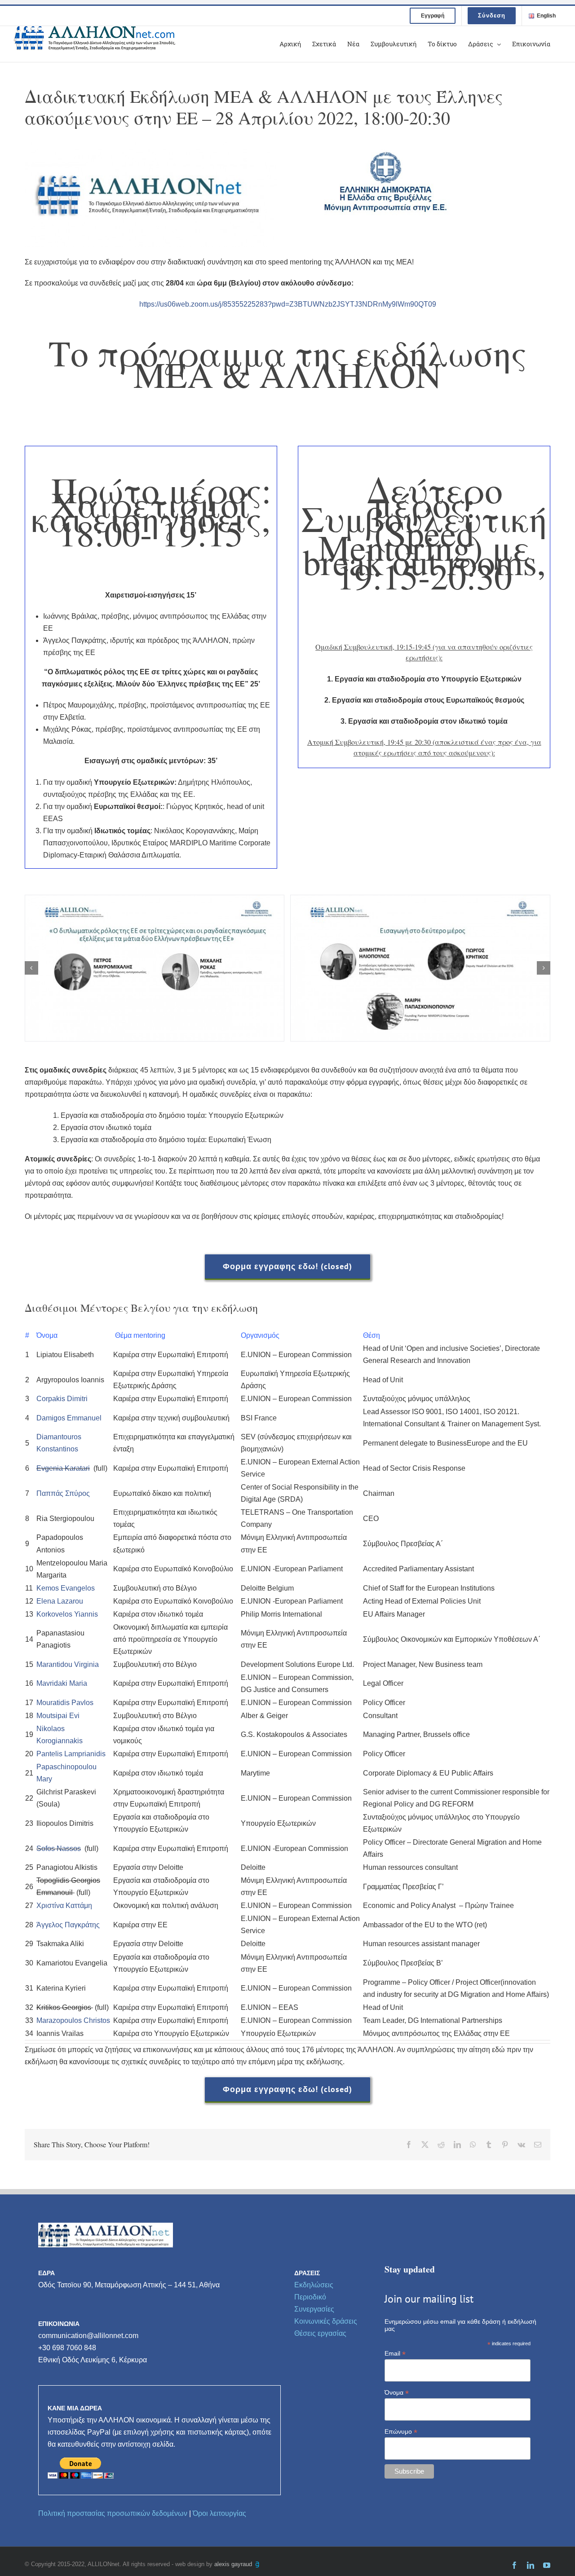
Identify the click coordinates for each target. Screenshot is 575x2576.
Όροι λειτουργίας (219, 2513)
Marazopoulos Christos (73, 2020)
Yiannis (85, 1614)
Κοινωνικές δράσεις (326, 2321)
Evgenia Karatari (63, 1468)
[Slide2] (155, 968)
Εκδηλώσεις (314, 2285)
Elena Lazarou (60, 1601)
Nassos (68, 1848)
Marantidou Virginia (68, 1664)
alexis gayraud (234, 2564)
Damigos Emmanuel (69, 1418)
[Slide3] (420, 968)
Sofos (46, 1848)
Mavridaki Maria (62, 1683)
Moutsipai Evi (58, 1716)
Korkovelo (53, 1614)
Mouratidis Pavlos (65, 1703)
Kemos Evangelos (66, 1588)
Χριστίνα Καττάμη (64, 1906)
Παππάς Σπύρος (63, 1493)
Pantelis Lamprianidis (71, 1754)
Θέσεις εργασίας (320, 2333)
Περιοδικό (310, 2297)
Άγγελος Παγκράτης (68, 1925)
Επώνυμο (401, 2432)
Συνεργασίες (314, 2309)
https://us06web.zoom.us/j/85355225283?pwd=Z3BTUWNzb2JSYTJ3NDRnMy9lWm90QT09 (288, 304)
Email (395, 2354)
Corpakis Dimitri (62, 1399)
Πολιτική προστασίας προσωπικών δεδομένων (113, 2513)
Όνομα (397, 2393)
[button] (31, 968)
